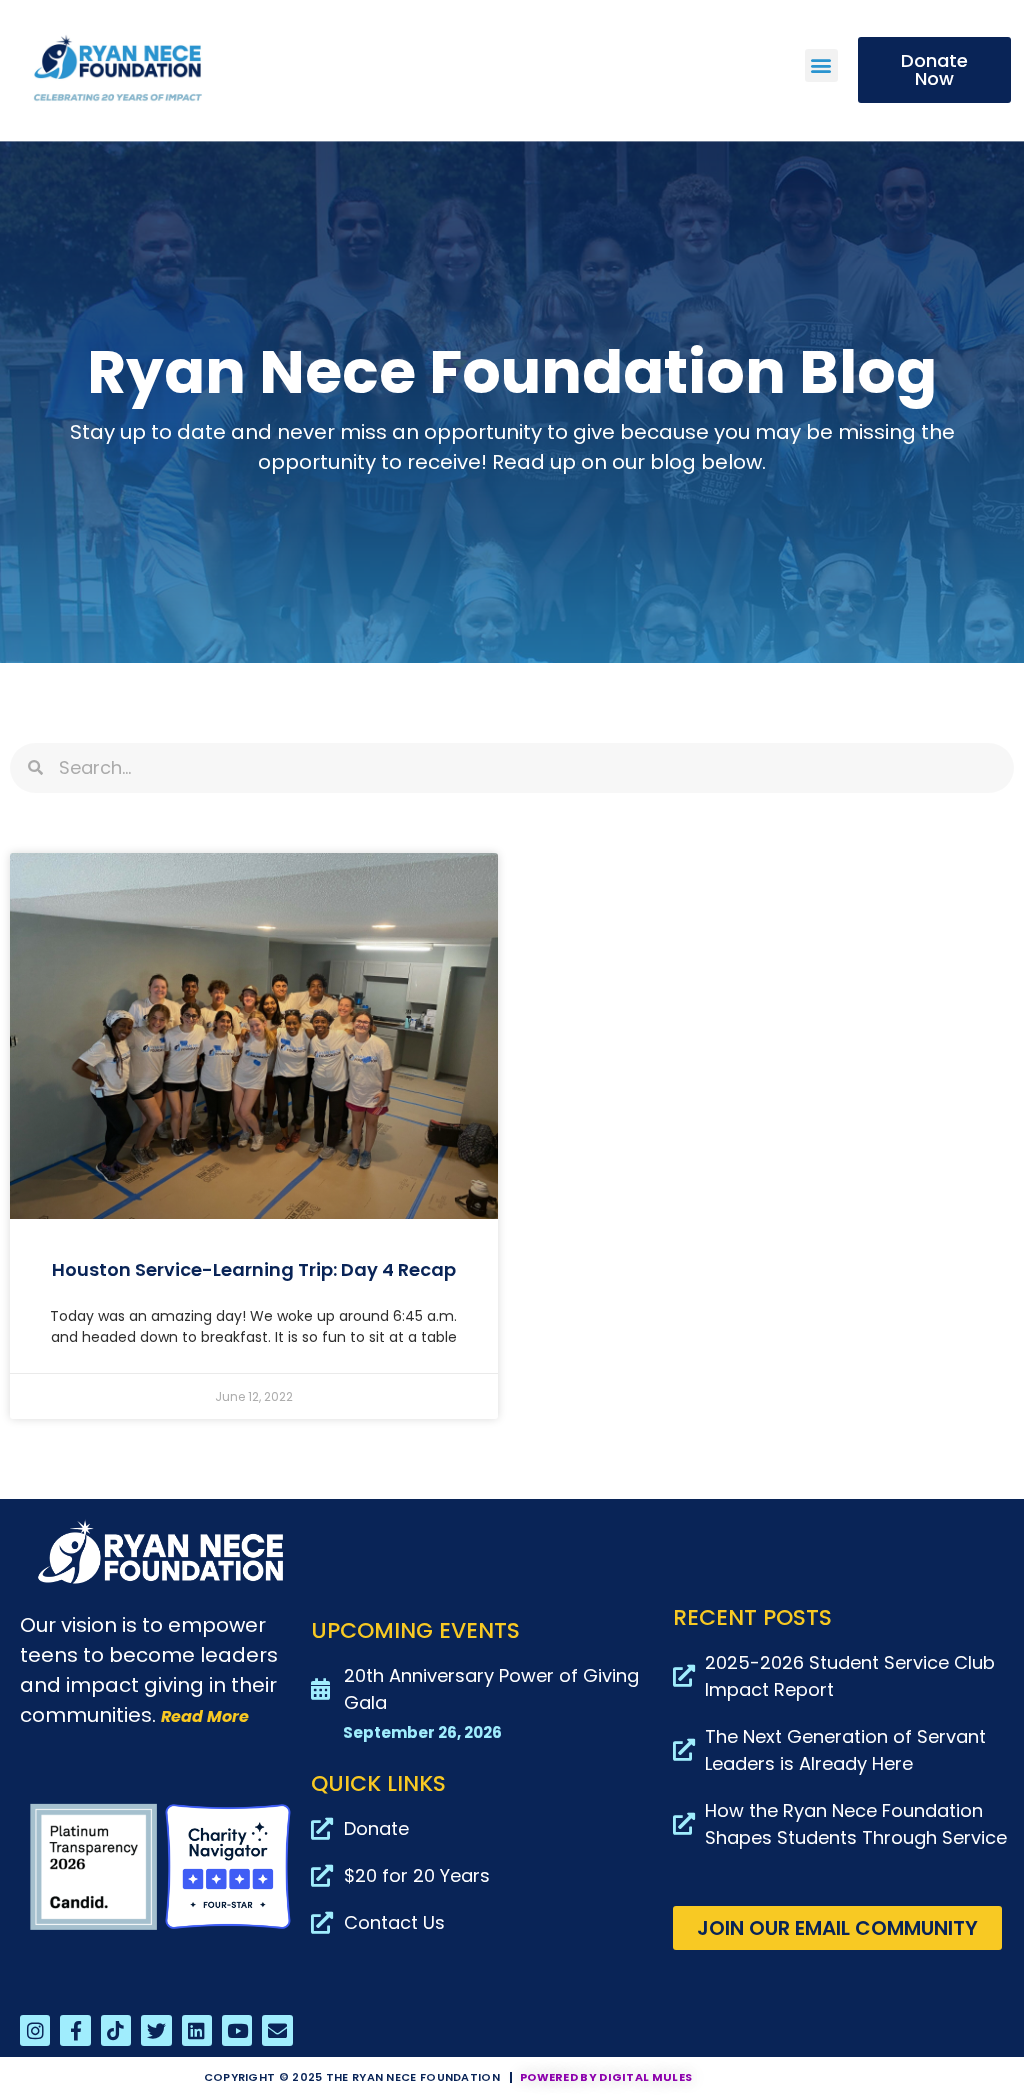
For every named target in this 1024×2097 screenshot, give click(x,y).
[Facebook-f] (75, 2030)
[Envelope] (277, 2030)
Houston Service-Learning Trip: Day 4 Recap (254, 1269)
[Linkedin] (197, 2030)
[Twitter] (156, 2030)
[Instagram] (35, 2030)
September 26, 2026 (422, 1732)
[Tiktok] (116, 2030)
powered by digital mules (606, 2077)
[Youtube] (237, 2030)
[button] (821, 65)
